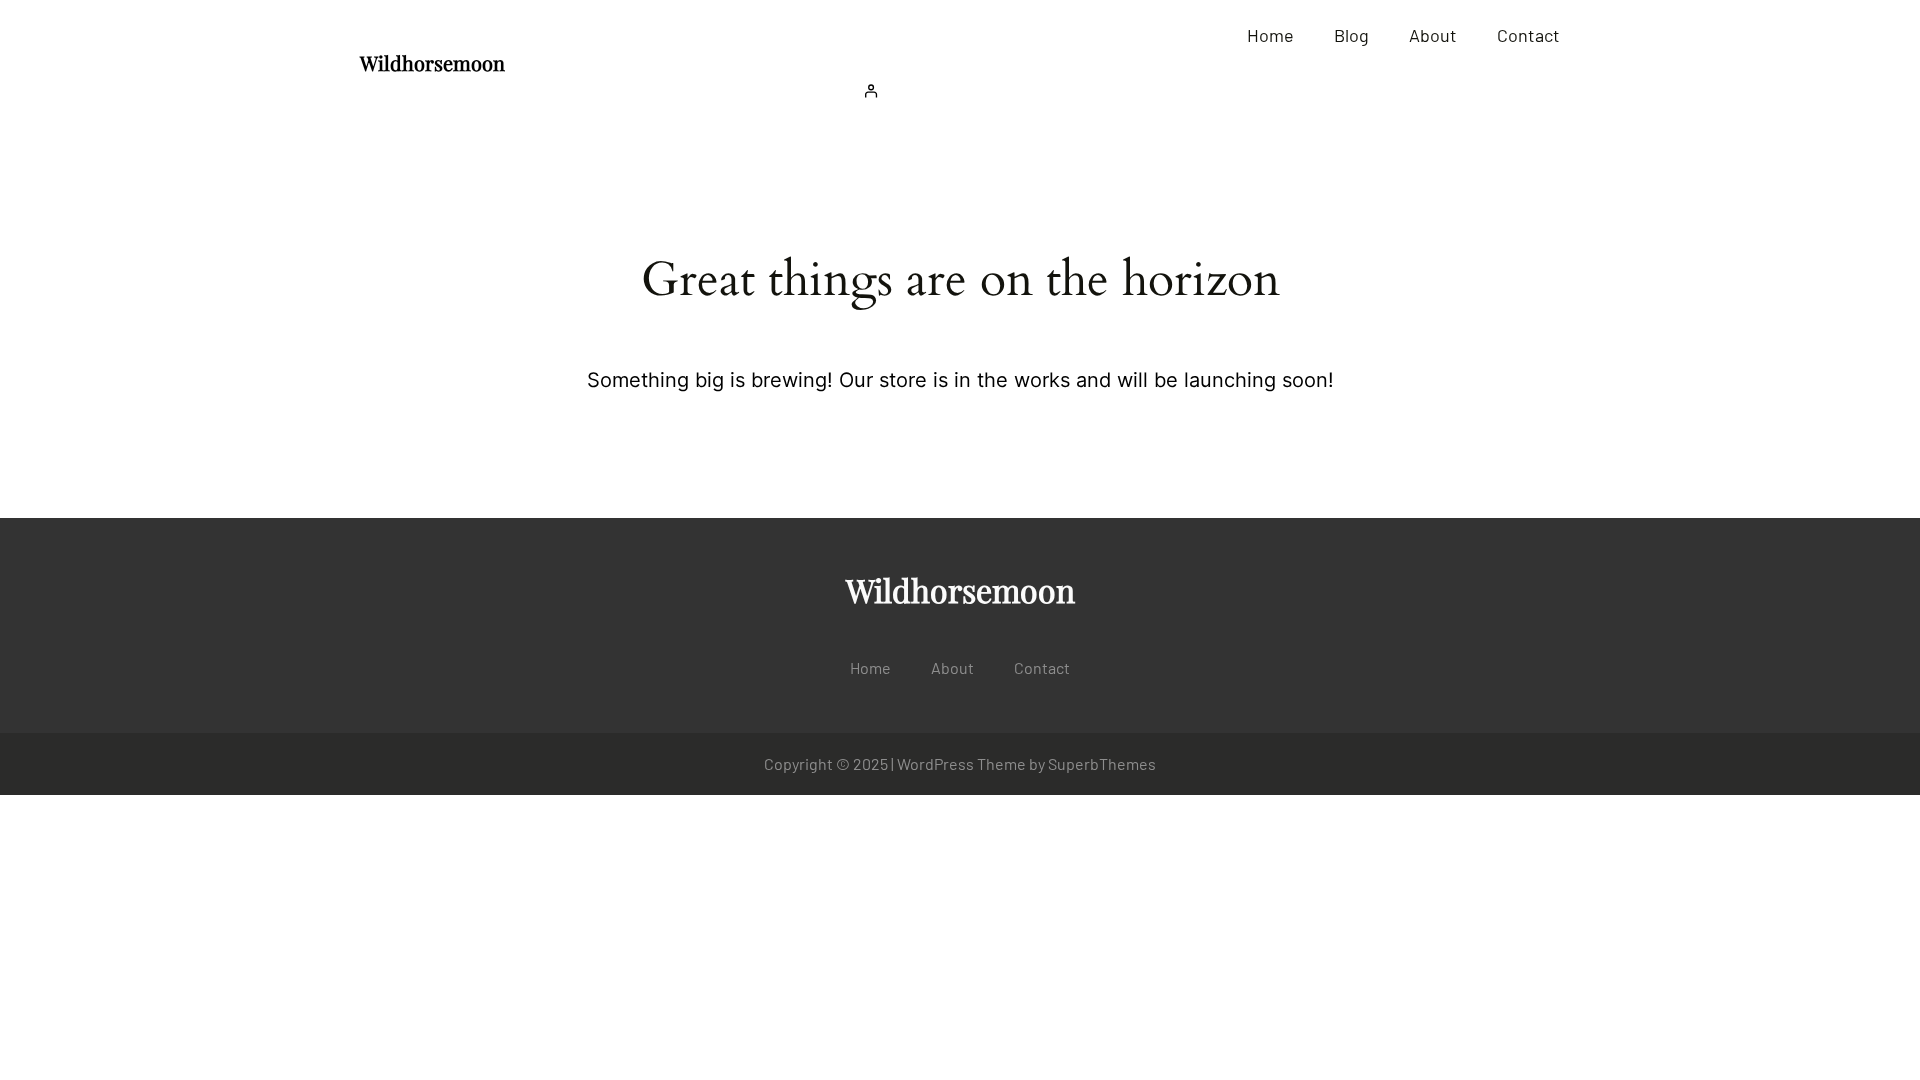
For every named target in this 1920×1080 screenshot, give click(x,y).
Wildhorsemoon (432, 62)
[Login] (1207, 90)
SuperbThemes (1102, 763)
